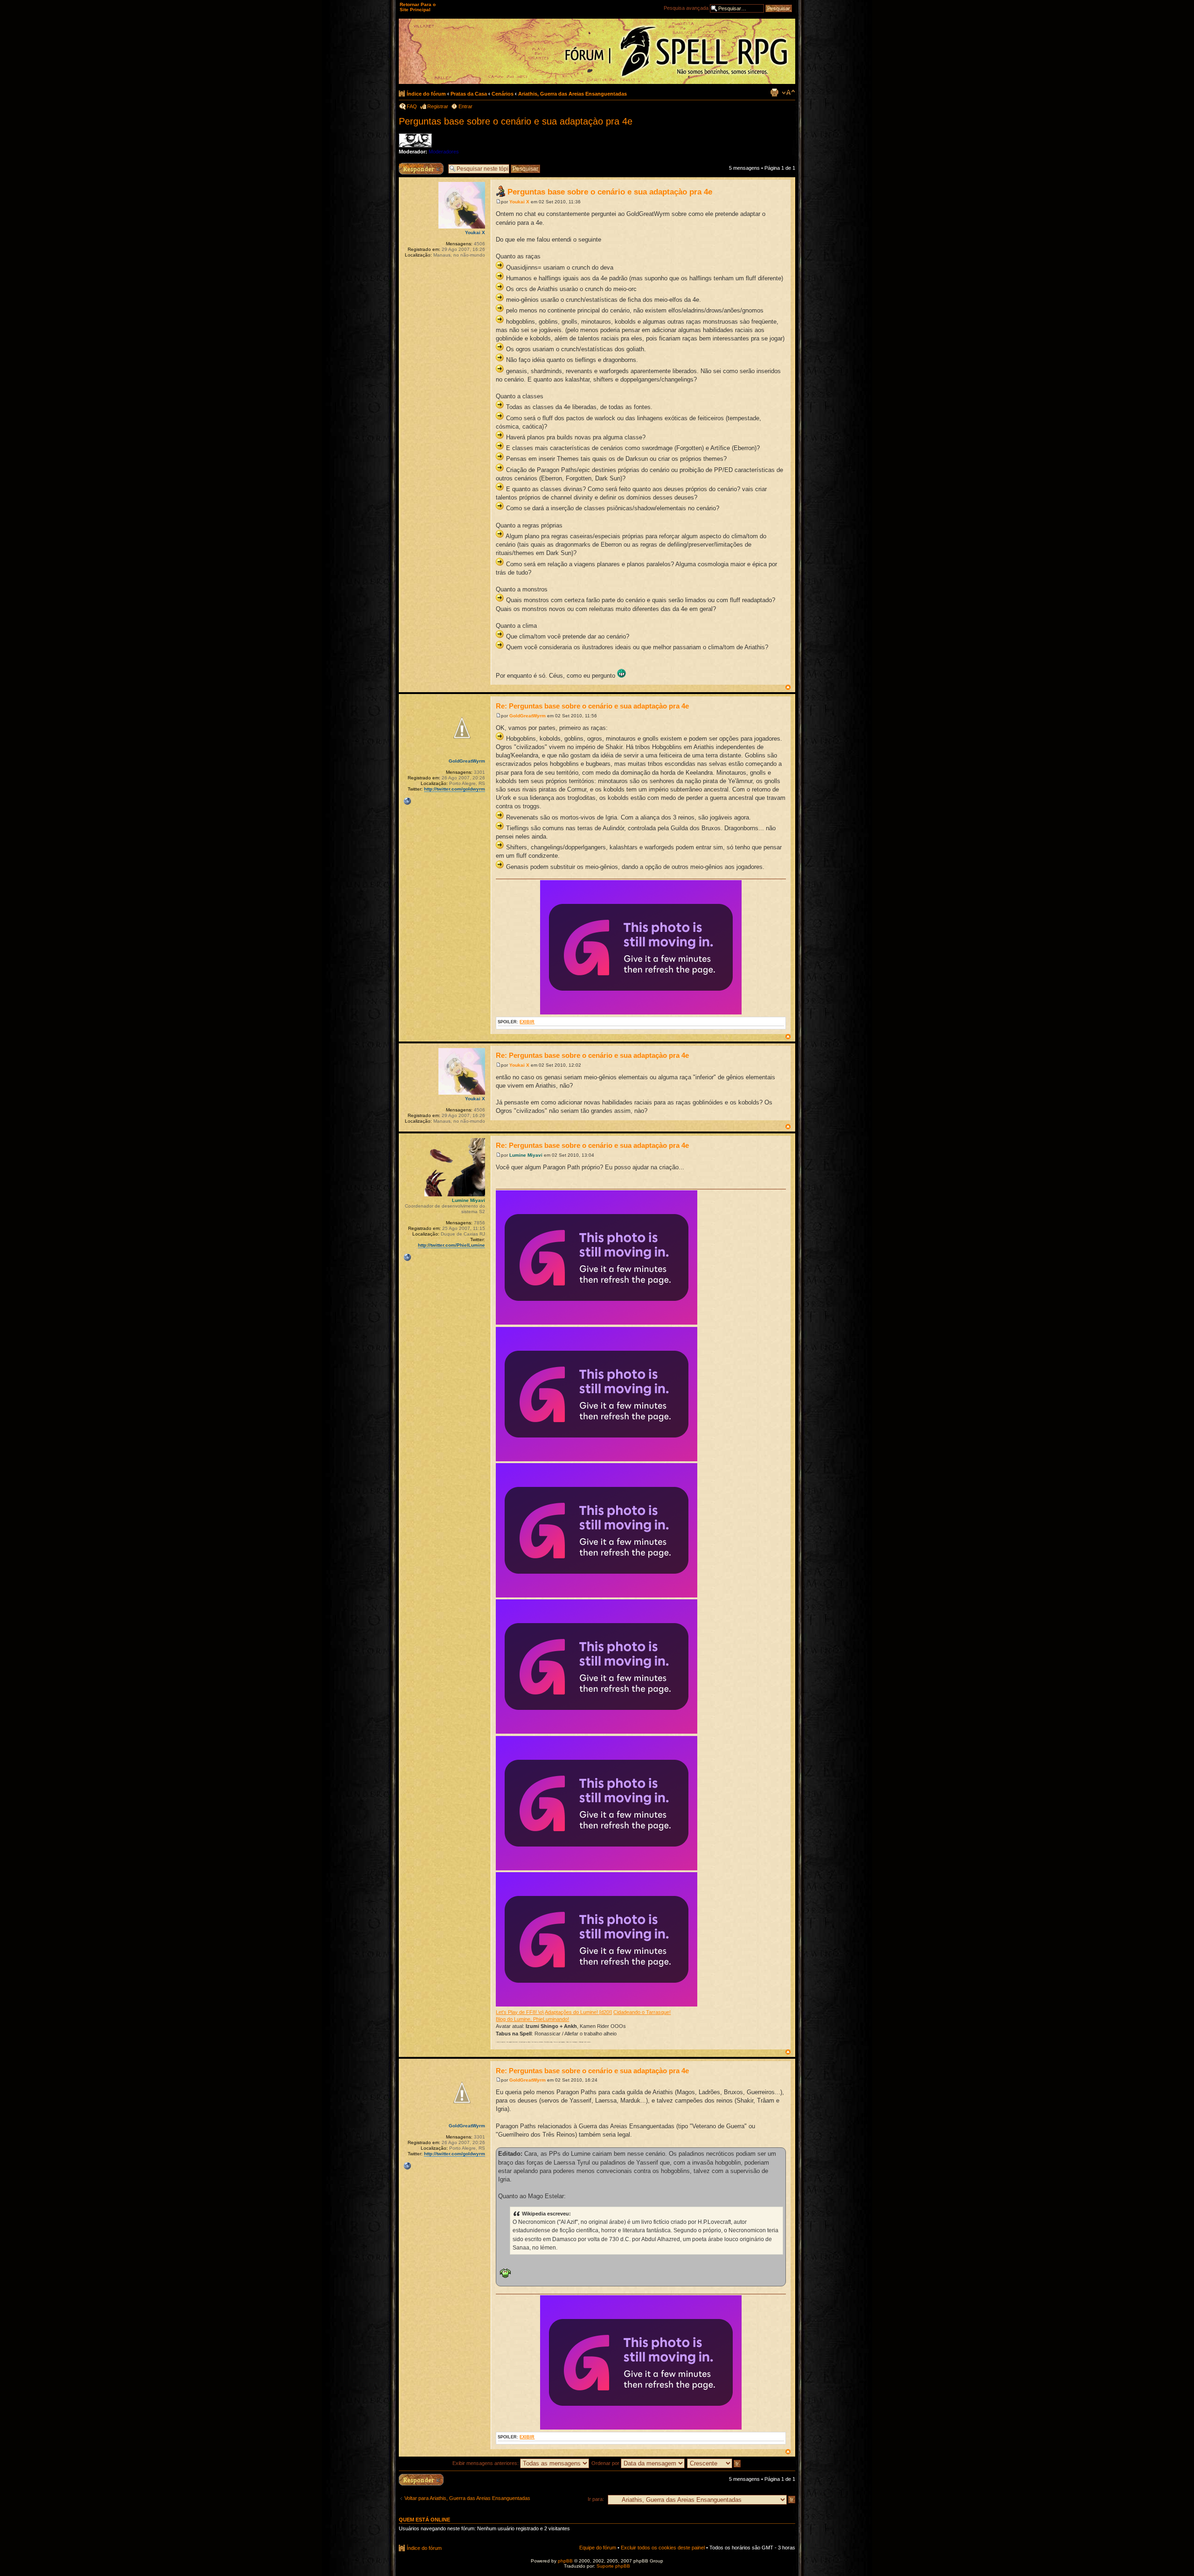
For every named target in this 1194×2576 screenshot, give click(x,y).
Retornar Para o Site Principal (418, 7)
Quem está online (424, 2520)
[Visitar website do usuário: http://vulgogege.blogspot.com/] (407, 801)
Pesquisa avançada (686, 8)
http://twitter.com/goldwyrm (455, 789)
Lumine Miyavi (526, 1155)
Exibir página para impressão (774, 92)
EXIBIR (527, 1022)
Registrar (438, 106)
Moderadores (444, 152)
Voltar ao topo (788, 687)
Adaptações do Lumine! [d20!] (578, 2012)
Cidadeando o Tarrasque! (642, 2012)
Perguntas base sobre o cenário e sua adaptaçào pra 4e (516, 121)
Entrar (465, 106)
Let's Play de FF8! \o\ (520, 2012)
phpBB (565, 2561)
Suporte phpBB (613, 2566)
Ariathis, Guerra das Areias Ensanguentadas (573, 94)
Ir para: (596, 2499)
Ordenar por (606, 2463)
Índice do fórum (426, 94)
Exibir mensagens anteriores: (486, 2463)
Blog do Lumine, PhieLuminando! (532, 2019)
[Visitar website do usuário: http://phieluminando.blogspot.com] (407, 1257)
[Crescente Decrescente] (714, 2463)
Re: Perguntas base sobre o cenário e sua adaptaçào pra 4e (592, 706)
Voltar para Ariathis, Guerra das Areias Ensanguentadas (467, 2498)
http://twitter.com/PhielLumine (451, 1245)
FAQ (412, 106)
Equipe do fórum (598, 2548)
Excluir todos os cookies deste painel (663, 2548)
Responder (411, 166)
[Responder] (421, 2480)
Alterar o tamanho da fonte (788, 92)
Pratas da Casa (469, 94)
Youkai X (519, 202)
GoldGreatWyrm (528, 716)
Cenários (503, 94)
